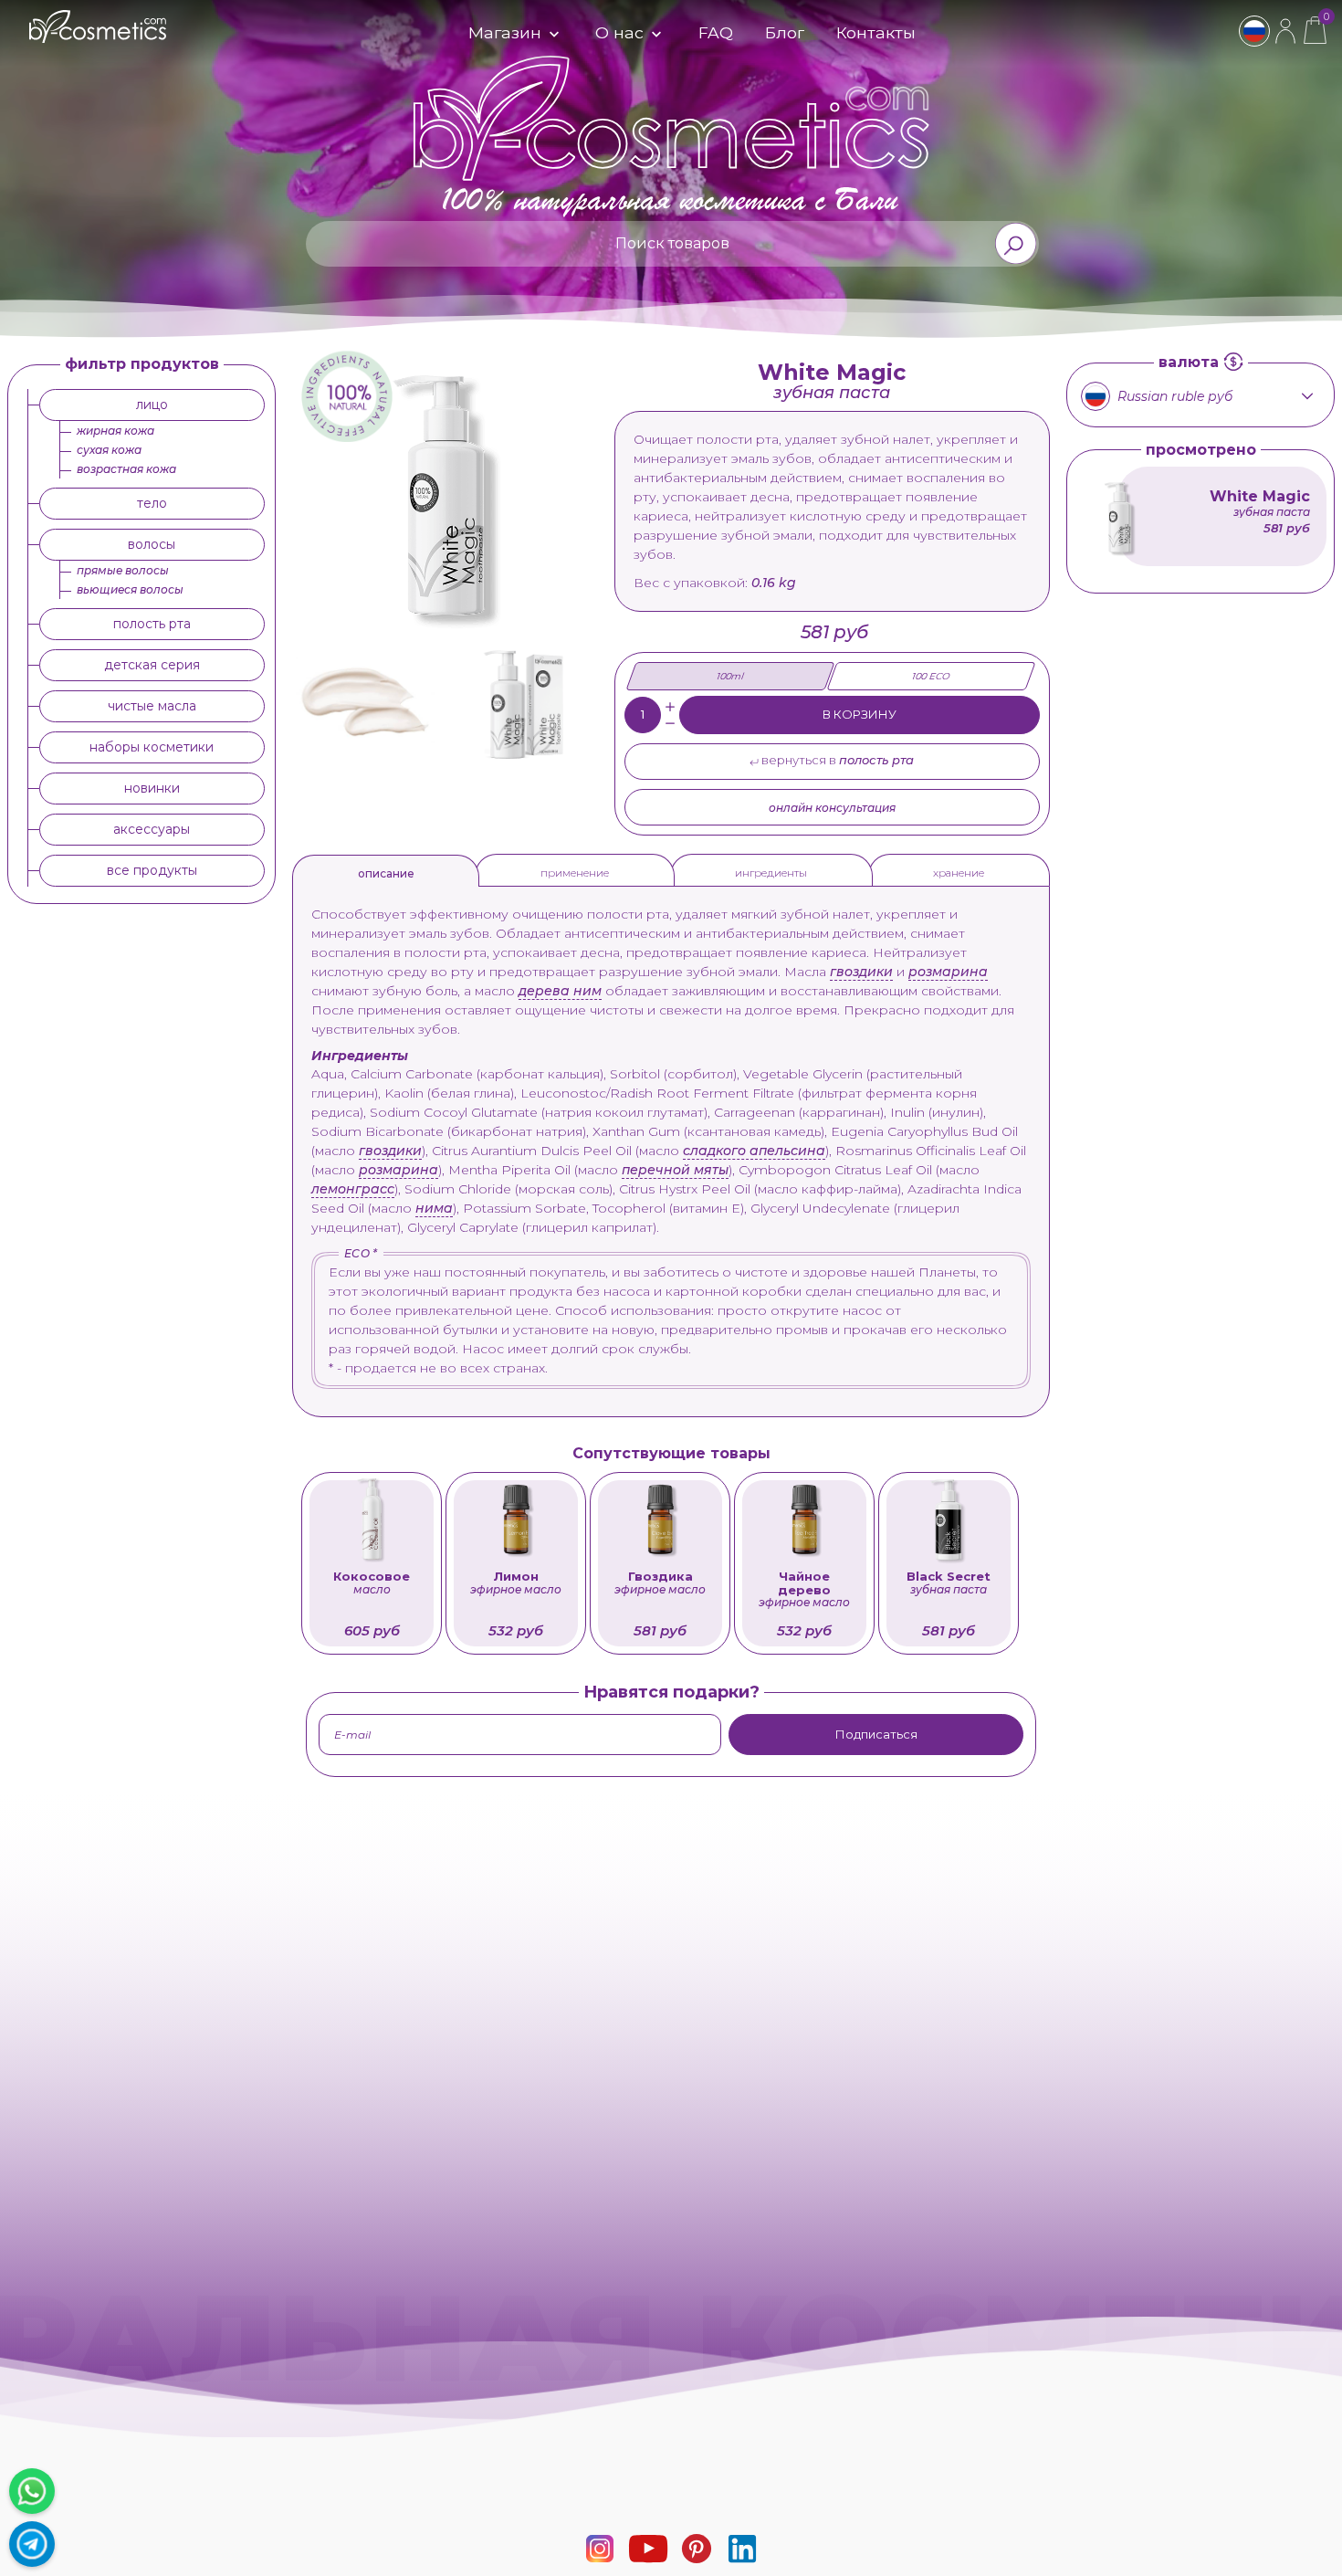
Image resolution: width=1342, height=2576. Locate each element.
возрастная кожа (126, 469)
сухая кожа (109, 450)
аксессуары (152, 829)
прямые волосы (123, 570)
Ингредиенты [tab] (771, 873)
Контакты (876, 32)
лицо (152, 405)
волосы (152, 544)
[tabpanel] (671, 1147)
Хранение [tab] (959, 873)
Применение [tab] (575, 873)
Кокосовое (372, 1583)
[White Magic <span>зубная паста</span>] (1120, 515)
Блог (785, 32)
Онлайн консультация (832, 808)
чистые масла (152, 706)
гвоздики (861, 972)
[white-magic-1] (526, 702)
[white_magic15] (365, 702)
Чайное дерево (804, 1590)
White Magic (1260, 502)
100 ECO (931, 676)
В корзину (860, 714)
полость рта (152, 624)
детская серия (152, 665)
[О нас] (655, 35)
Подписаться (876, 1734)
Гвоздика (660, 1583)
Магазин (505, 32)
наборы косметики (152, 747)
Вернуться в (836, 760)
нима (434, 1208)
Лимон (516, 1583)
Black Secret (949, 1583)
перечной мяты (675, 1170)
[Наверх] (1319, 2553)
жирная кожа (115, 431)
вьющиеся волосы (130, 589)
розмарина (948, 972)
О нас (619, 32)
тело (152, 503)
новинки (152, 788)
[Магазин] (552, 35)
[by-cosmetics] (98, 34)
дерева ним (560, 991)
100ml (731, 676)
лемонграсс (353, 1189)
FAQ (716, 32)
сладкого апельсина (754, 1151)
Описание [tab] (386, 873)
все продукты (152, 870)
